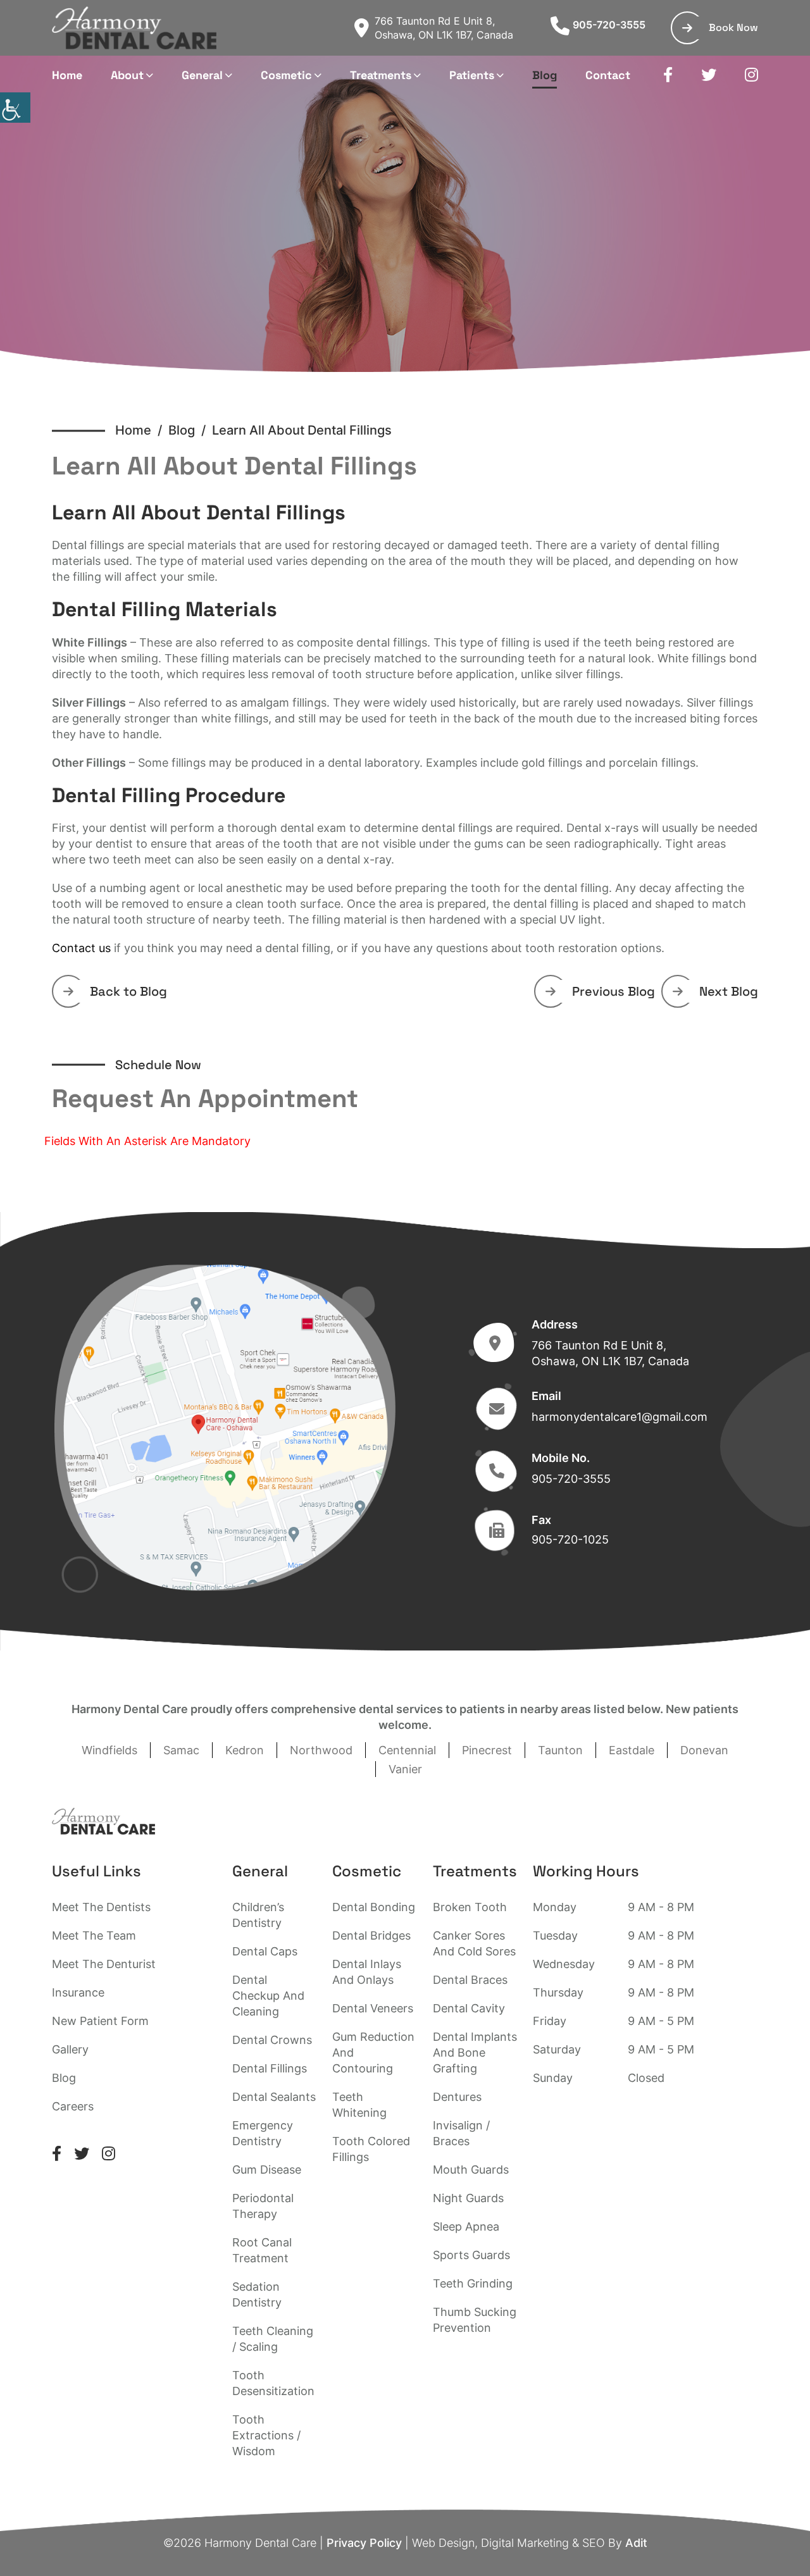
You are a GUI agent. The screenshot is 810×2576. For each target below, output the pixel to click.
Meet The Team (94, 1935)
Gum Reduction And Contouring (373, 2053)
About (127, 75)
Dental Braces (470, 1980)
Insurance (78, 1992)
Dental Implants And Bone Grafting (475, 2053)
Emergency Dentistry (263, 2133)
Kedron (245, 1750)
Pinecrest (487, 1750)
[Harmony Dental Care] (134, 28)
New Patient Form (100, 2021)
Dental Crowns (272, 2040)
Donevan (704, 1750)
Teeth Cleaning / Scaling (273, 2339)
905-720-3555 (609, 25)
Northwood (321, 1750)
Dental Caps (265, 1951)
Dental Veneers (373, 2008)
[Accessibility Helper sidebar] (15, 108)
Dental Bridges (371, 1935)
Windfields (109, 1750)
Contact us (81, 948)
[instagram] (751, 75)
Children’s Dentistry (258, 1915)
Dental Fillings (270, 2068)
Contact (608, 75)
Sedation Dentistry (257, 2294)
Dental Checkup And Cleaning (268, 1996)
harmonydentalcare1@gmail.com (620, 1417)
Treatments (381, 75)
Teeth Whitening (359, 2105)
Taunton (560, 1750)
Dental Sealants (274, 2097)
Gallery (70, 2049)
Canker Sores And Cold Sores (474, 1943)
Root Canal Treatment (262, 2250)
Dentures (457, 2097)
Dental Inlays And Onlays (367, 1972)
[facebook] (668, 75)
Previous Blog (614, 991)
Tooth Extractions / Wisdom (266, 2435)
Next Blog (729, 991)
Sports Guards (471, 2255)
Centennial (407, 1750)
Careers (73, 2106)
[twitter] (709, 75)
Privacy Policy (364, 2543)
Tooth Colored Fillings (371, 2149)
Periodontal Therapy (263, 2206)
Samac (181, 1750)
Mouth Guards (471, 2170)
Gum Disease (267, 2170)
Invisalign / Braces (461, 2133)
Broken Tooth (470, 1907)
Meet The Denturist (104, 1964)
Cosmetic (286, 75)
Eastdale (632, 1750)
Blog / (190, 430)
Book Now (733, 28)
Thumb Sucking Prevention (475, 2320)
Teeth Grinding (473, 2283)
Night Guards (468, 2198)
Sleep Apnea (466, 2226)
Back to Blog (128, 991)
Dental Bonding (374, 1907)
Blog (545, 75)
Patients (472, 75)
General (202, 75)
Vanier (405, 1769)
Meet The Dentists (101, 1907)
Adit (636, 2543)
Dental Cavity (469, 2008)
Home (67, 75)
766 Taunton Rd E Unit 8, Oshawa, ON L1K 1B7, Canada (444, 28)
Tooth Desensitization (273, 2383)
